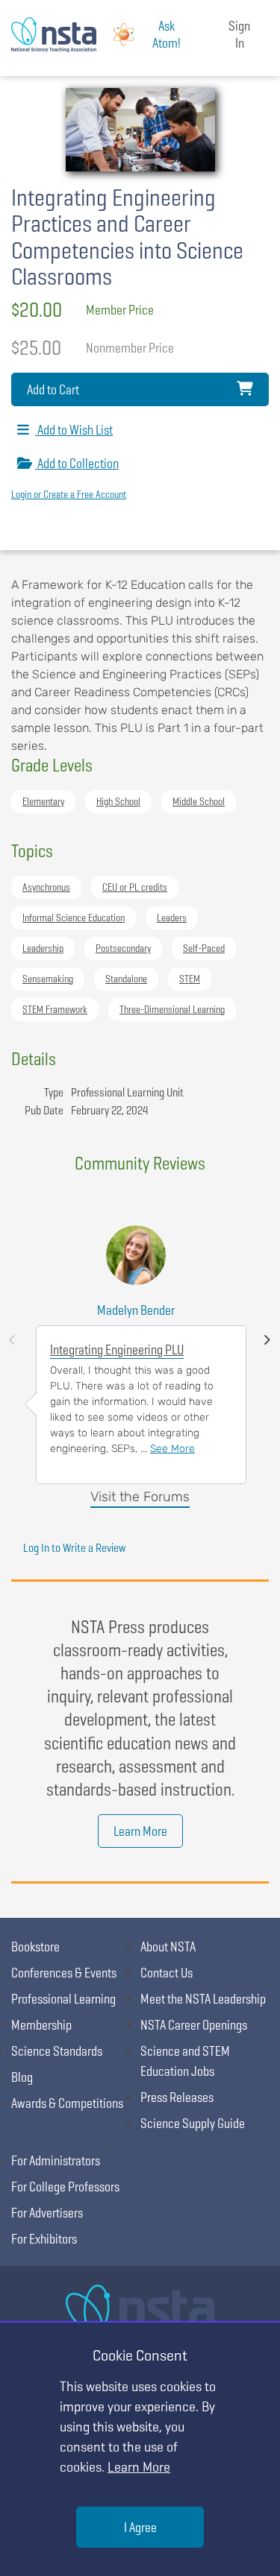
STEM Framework (55, 1009)
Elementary (43, 801)
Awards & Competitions (67, 2103)
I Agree (140, 2527)
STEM (190, 979)
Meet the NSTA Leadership (203, 1999)
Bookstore (35, 1947)
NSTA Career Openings (194, 2025)
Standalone (126, 979)
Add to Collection (77, 463)
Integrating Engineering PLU (117, 1349)
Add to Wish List (74, 430)
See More (172, 1449)
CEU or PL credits (135, 887)
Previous (12, 1340)
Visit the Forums (140, 1497)
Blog (22, 2077)
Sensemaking (48, 979)
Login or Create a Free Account (69, 494)
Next (267, 1340)
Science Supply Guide (193, 2123)
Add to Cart (53, 389)
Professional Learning (63, 1999)
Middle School (199, 801)
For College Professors (65, 2187)
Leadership (43, 948)
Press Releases (177, 2097)
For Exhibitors (44, 2239)
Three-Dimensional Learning (172, 1009)
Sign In (239, 34)
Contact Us (167, 1973)
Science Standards (57, 2051)
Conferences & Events (64, 1973)
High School (118, 801)
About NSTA (168, 1947)
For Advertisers (47, 2213)
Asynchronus (46, 887)
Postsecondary (123, 948)
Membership (41, 2025)
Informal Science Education (74, 918)
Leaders (172, 918)
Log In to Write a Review (74, 1548)
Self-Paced (204, 948)
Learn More (140, 1831)
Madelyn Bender (136, 1310)
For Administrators (56, 2160)
